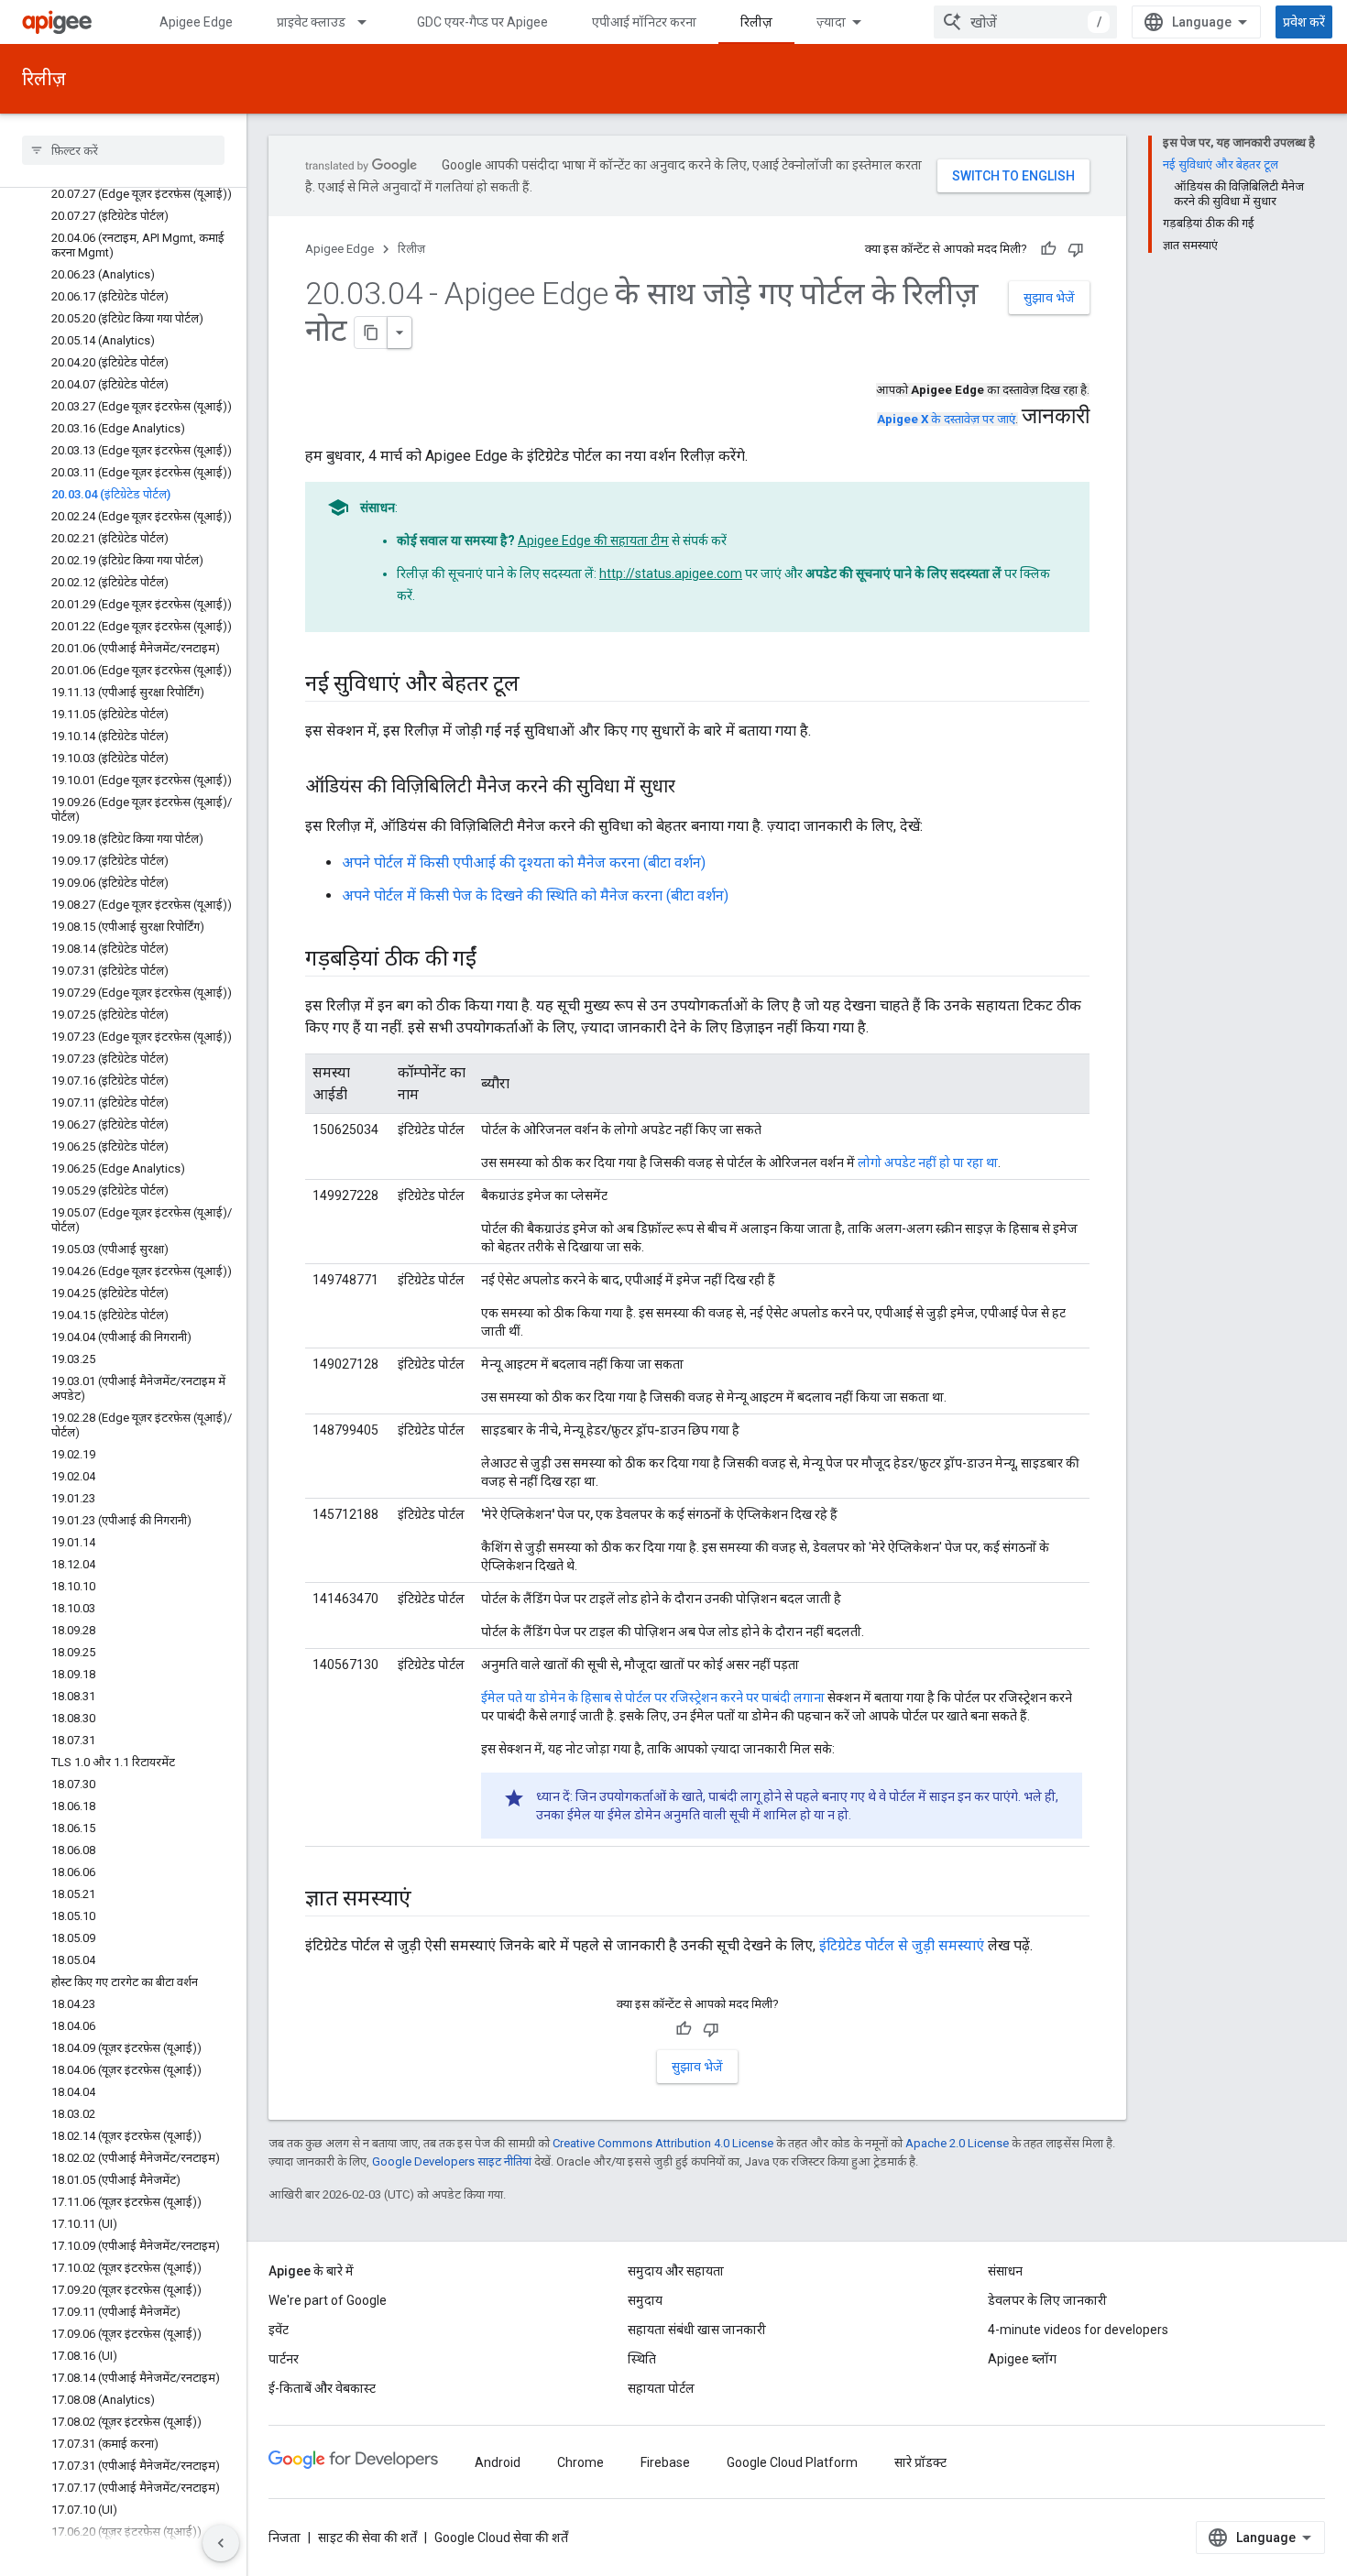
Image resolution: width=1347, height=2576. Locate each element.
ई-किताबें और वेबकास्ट (322, 2388)
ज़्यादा (831, 22)
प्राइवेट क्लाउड (311, 22)
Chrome (580, 2462)
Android (498, 2462)
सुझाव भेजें (1049, 298)
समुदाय (645, 2300)
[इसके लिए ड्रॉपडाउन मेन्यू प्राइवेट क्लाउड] (370, 22)
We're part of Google (328, 2300)
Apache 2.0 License (957, 2143)
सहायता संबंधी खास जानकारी (697, 2330)
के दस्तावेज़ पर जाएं (946, 419)
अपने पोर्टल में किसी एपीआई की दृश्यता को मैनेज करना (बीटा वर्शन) (524, 862)
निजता (285, 2538)
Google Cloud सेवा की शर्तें (501, 2538)
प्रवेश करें (1304, 22)
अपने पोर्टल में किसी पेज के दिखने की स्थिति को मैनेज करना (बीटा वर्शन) (535, 895)
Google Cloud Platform (792, 2462)
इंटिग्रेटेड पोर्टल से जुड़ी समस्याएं (902, 1945)
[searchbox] (123, 150)
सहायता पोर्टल (661, 2388)
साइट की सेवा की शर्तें (367, 2538)
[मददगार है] (1048, 249)
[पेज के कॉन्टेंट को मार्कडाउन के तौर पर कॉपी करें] (371, 333)
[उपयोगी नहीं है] (1076, 249)
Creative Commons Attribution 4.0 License (663, 2143)
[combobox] (1025, 22)
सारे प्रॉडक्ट (920, 2462)
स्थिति (642, 2359)
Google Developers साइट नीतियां (452, 2161)
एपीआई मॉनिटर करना (644, 22)
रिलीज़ (756, 22)
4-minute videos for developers (1078, 2330)
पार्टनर (284, 2359)
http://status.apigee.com (671, 573)
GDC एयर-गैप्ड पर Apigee (482, 22)
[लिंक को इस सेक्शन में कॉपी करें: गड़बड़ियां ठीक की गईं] (495, 960)
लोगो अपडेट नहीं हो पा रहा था (928, 1162)
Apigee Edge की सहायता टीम (593, 540)
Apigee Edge (196, 22)
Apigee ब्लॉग (1022, 2359)
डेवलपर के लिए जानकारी (1047, 2300)
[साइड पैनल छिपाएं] (221, 2543)
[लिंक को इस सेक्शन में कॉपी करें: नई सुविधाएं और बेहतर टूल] (538, 685)
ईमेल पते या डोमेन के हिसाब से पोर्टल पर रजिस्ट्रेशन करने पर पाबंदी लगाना (653, 1697)
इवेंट (279, 2330)
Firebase (665, 2462)
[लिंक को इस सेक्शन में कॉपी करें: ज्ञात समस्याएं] (430, 1900)
